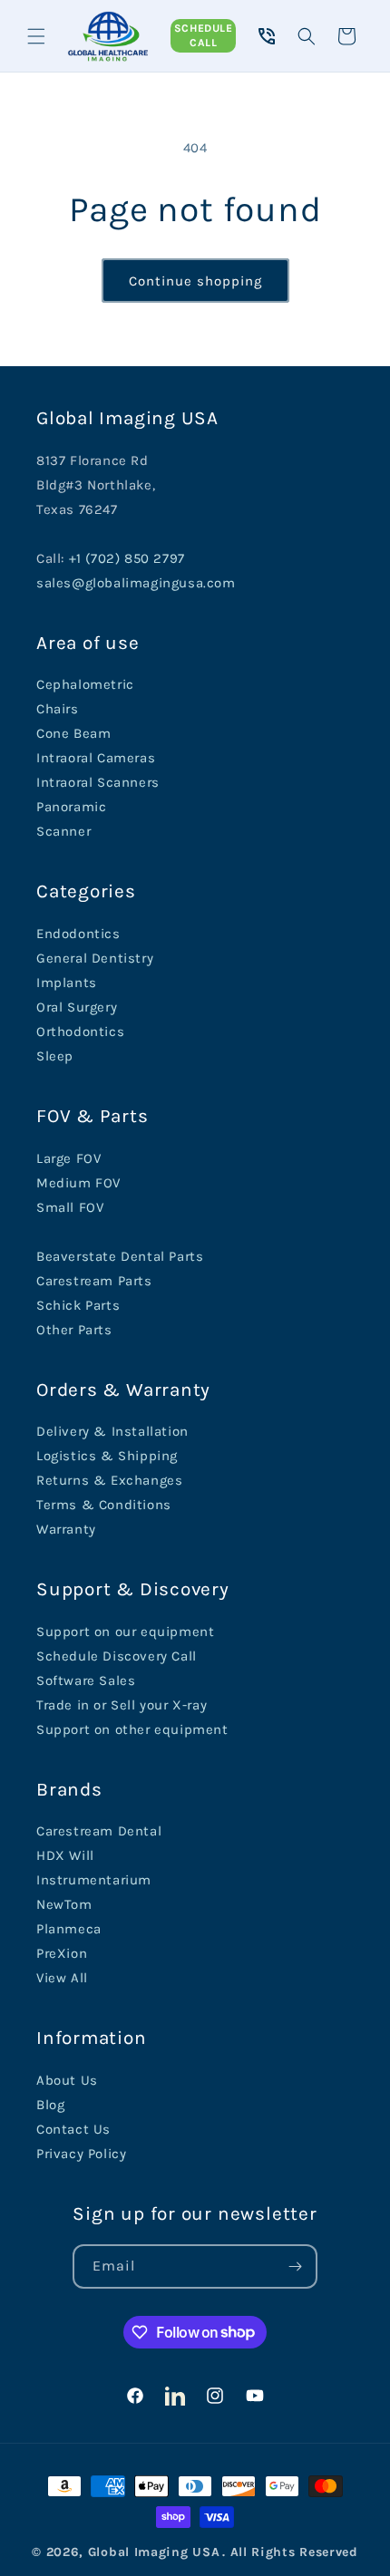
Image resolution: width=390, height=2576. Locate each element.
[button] (36, 36)
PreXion (62, 1953)
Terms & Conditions (104, 1505)
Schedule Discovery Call (117, 1656)
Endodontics (78, 934)
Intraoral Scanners (98, 782)
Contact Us (73, 2129)
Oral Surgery (77, 1007)
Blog (50, 2105)
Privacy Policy (81, 2154)
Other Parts (74, 1330)
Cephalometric (85, 684)
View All (62, 1978)
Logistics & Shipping (107, 1456)
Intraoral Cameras (96, 758)
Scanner (63, 831)
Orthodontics (80, 1031)
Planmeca (69, 1929)
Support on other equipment (132, 1729)
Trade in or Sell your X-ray (122, 1705)
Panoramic (71, 807)
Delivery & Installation (112, 1431)
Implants (67, 983)
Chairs (58, 709)
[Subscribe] (296, 2266)
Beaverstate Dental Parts (120, 1256)
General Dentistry (95, 958)
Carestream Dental (99, 1831)
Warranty (66, 1529)
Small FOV (70, 1207)
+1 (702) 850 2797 (127, 558)
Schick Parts (78, 1305)
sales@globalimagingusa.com (136, 583)
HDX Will (65, 1855)
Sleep (55, 1056)
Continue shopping (195, 281)
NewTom (64, 1904)
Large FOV (68, 1158)
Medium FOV (78, 1183)
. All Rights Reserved (290, 2552)
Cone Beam (73, 733)
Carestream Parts (94, 1281)
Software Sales (86, 1680)
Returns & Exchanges (109, 1480)
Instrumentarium (94, 1880)
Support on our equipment (125, 1632)
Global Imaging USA (154, 2552)
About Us (67, 2080)
